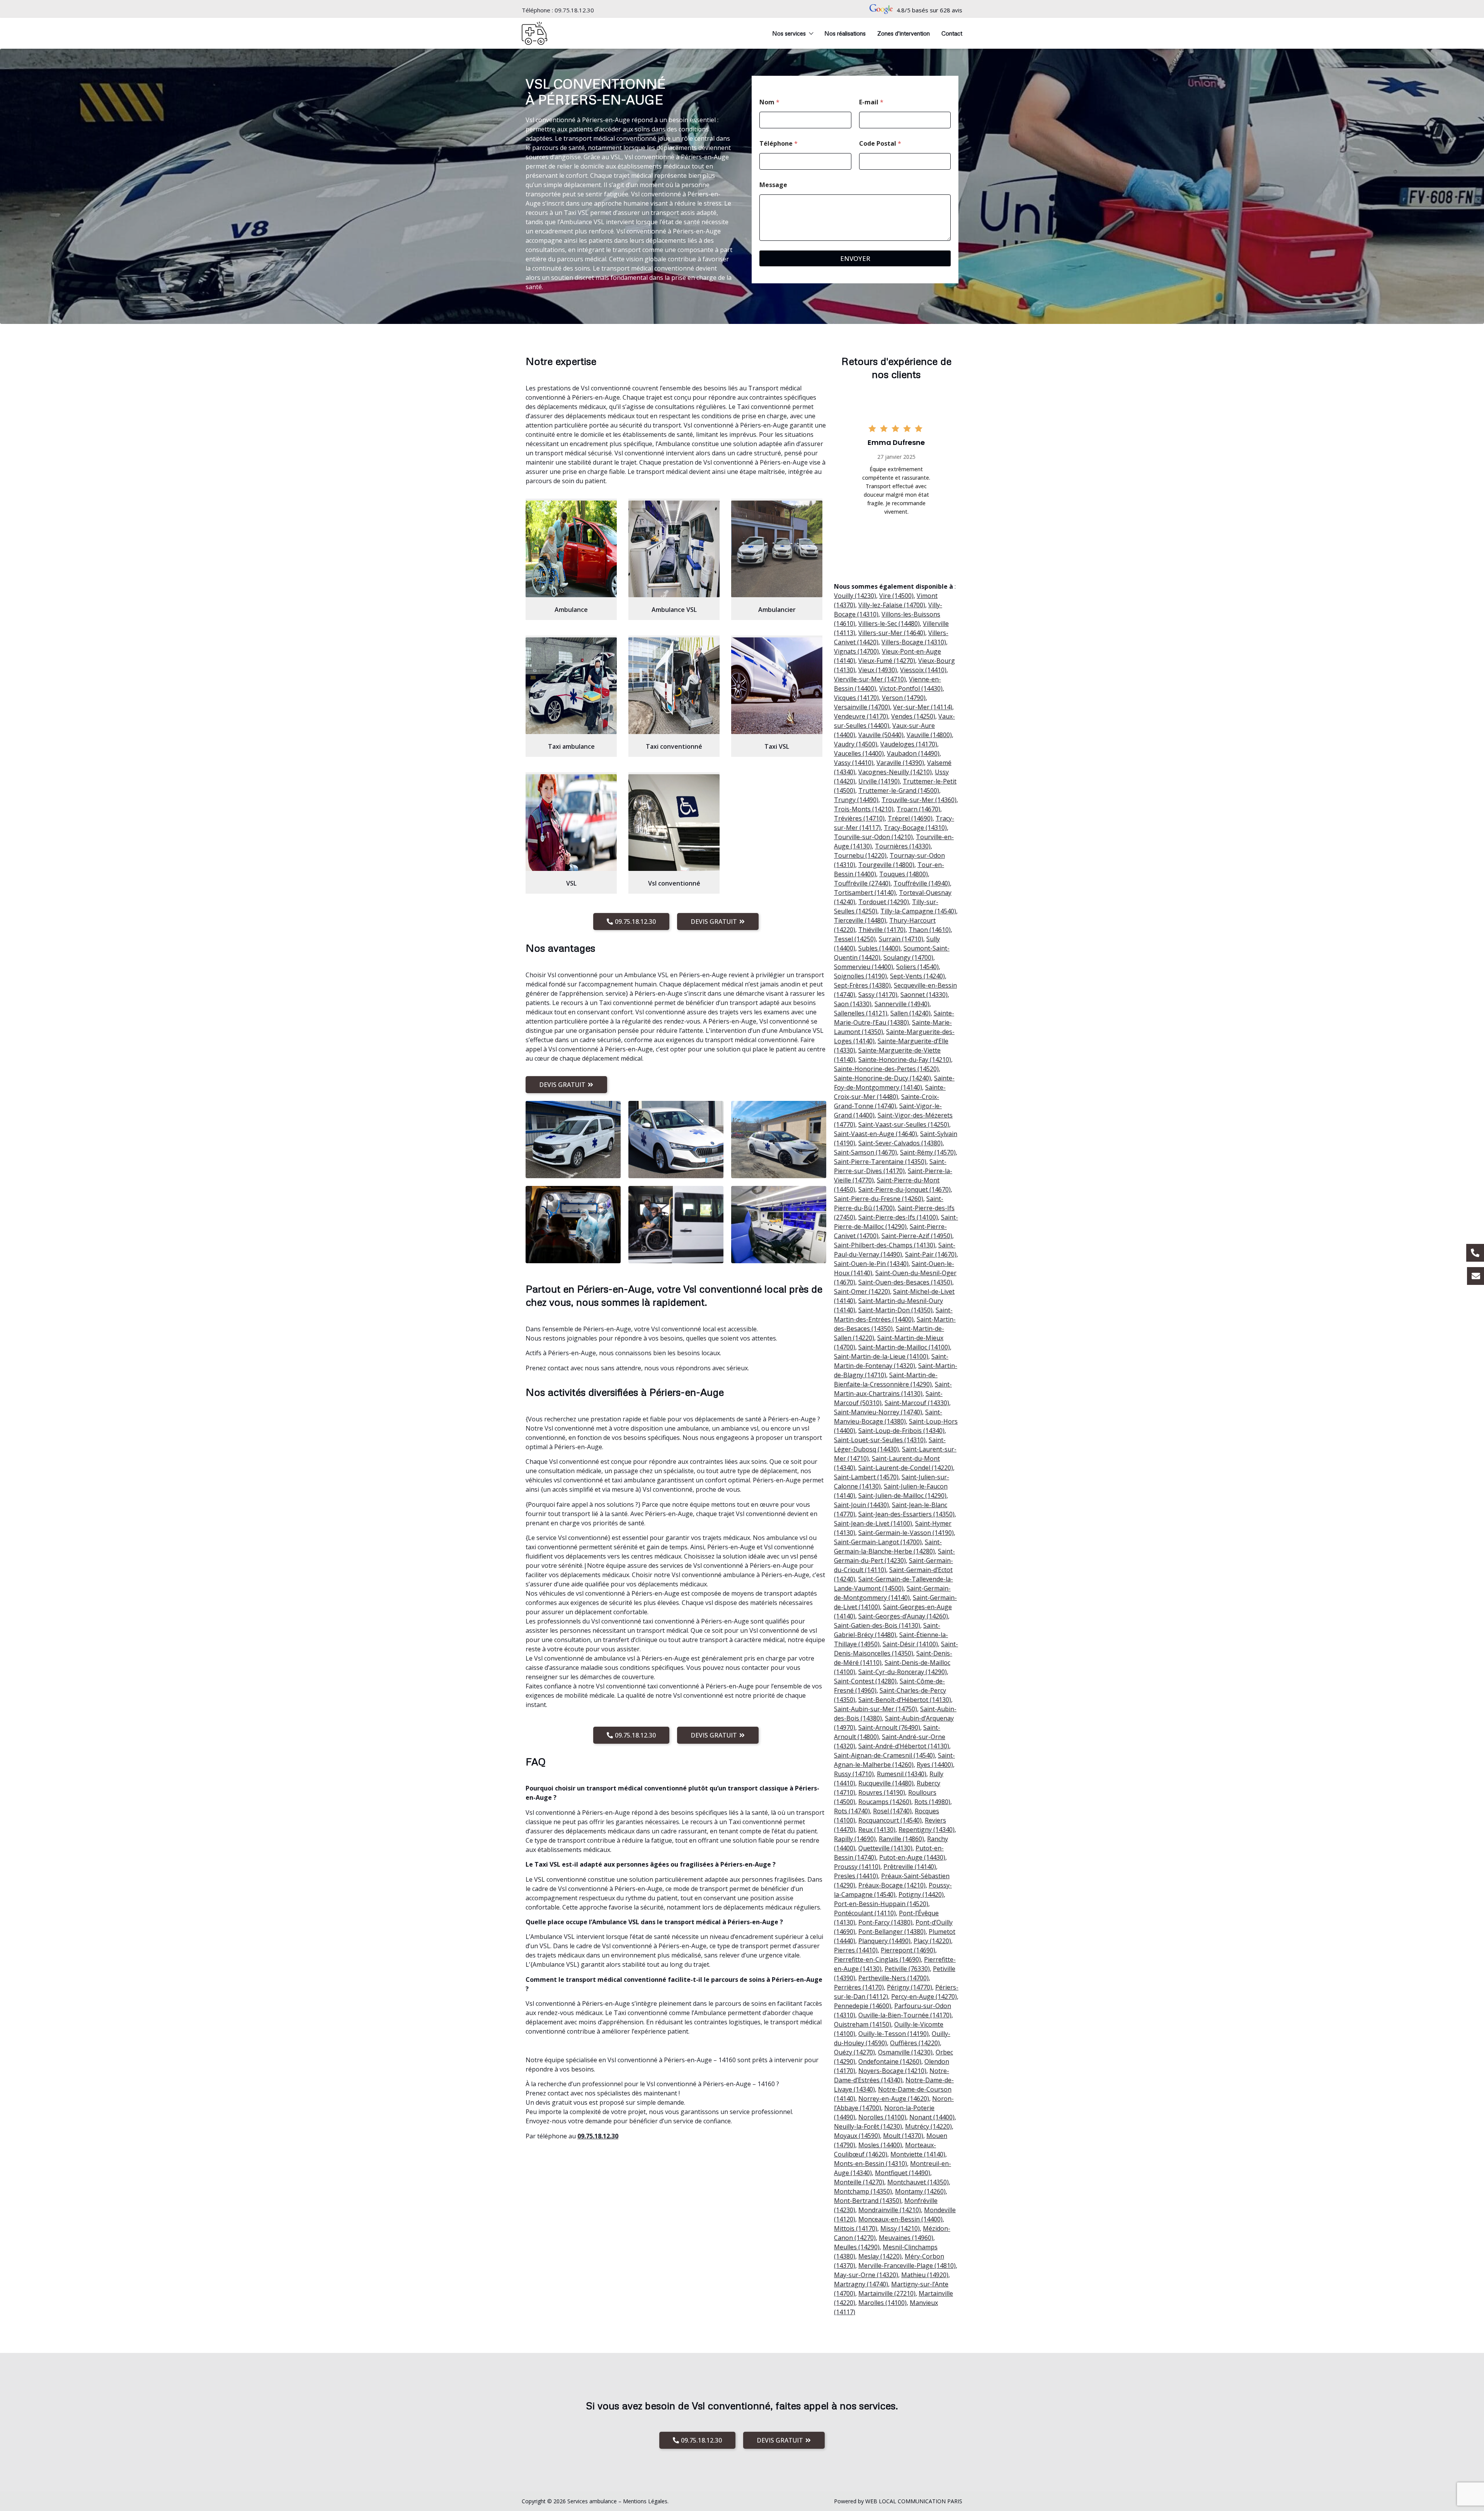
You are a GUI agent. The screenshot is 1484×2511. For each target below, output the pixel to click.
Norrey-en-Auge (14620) (894, 2099)
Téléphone (779, 144)
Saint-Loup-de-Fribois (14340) (901, 1431)
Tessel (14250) (855, 939)
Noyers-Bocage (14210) (892, 2071)
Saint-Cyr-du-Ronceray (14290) (903, 1672)
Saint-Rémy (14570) (928, 1152)
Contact (952, 33)
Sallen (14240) (910, 1013)
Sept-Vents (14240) (917, 976)
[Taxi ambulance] (571, 686)
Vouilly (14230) (855, 596)
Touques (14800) (904, 874)
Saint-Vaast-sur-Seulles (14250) (904, 1124)
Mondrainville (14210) (890, 2210)
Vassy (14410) (854, 763)
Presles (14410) (856, 1876)
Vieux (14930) (878, 670)
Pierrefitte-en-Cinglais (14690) (877, 1959)
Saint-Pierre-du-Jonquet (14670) (905, 1189)
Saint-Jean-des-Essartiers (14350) (906, 1514)
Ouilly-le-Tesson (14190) (893, 2034)
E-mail (871, 102)
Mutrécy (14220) (928, 2126)
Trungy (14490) (856, 800)
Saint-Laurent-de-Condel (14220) (906, 1468)
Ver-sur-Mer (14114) (923, 707)
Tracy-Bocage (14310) (915, 828)
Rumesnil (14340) (902, 1774)
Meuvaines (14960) (906, 2238)
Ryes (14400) (935, 1765)
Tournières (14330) (903, 846)
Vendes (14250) (913, 716)
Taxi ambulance (571, 746)
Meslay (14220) (880, 2256)
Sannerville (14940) (902, 1004)
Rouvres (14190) (882, 1792)
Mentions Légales (645, 2501)
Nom (769, 102)
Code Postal (880, 144)
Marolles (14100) (882, 2303)
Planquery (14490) (884, 1941)
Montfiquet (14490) (903, 2173)
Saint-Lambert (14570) (866, 1477)
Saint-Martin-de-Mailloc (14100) (904, 1347)
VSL (571, 883)
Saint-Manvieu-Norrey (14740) (878, 1412)
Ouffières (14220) (915, 2043)
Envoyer (855, 258)
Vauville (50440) (881, 735)
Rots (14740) (852, 1811)
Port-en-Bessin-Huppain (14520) (881, 1904)
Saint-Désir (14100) (910, 1644)
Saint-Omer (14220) (862, 1291)
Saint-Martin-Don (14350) (895, 1310)
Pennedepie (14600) (863, 2006)
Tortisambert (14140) (865, 893)
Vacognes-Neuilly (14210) (895, 772)
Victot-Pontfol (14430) (911, 688)
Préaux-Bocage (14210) (892, 1885)
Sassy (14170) (878, 995)
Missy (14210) (900, 2228)
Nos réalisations (845, 33)
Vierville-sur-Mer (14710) (870, 679)
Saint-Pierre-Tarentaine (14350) (880, 1162)
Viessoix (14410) (923, 670)
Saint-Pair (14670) (931, 1254)
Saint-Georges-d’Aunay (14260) (903, 1616)
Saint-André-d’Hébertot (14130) (904, 1746)
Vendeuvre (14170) (861, 716)
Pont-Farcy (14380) (885, 1922)
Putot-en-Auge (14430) (912, 1857)
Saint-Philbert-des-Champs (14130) (885, 1245)
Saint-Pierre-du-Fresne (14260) (879, 1199)
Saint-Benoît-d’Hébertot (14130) (905, 1700)
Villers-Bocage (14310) (914, 642)
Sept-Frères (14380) (862, 985)
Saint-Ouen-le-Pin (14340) (871, 1264)
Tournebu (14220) (860, 855)
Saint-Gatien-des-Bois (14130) (877, 1625)
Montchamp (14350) (863, 2191)
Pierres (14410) (856, 1950)
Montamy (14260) (920, 2191)
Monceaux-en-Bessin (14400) (900, 2219)
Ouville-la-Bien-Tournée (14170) (905, 2015)
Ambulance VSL (674, 610)
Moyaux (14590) (857, 2136)
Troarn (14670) (918, 809)
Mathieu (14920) (925, 2275)
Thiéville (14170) (882, 930)
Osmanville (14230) (905, 2052)
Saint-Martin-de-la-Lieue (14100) (881, 1356)
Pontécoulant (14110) (865, 1913)
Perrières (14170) (859, 1987)
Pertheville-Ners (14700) (893, 1978)
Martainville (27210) (887, 2293)
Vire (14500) (896, 596)
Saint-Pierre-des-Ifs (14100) (898, 1217)
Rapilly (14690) (855, 1839)
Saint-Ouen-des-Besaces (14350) (905, 1282)
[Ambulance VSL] (674, 549)
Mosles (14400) (880, 2145)
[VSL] (571, 823)
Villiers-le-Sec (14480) (889, 623)
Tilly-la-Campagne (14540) (918, 911)
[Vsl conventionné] (674, 823)
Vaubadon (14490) (913, 753)
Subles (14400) (879, 948)
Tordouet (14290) (884, 902)
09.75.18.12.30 (574, 10)
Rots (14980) (932, 1802)
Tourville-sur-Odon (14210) (873, 837)
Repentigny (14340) (927, 1830)
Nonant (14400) (932, 2117)
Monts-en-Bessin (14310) (870, 2163)
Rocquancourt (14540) (890, 1820)
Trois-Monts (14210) (864, 809)
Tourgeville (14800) (886, 865)
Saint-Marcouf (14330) (917, 1403)
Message (773, 185)
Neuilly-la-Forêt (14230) (868, 2126)
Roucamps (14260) (885, 1802)
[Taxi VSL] (777, 686)
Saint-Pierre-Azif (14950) (917, 1236)
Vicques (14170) (856, 698)
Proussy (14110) (857, 1867)
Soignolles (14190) (860, 976)
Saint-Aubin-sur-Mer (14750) (876, 1709)
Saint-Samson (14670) (865, 1152)
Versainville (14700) (862, 707)
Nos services (789, 33)
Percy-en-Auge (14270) (924, 1997)
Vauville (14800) (929, 735)
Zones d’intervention (904, 33)
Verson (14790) (904, 698)
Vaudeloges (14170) (909, 744)
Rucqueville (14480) (886, 1783)
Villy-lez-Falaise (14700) (892, 605)
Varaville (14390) (900, 763)
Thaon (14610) (930, 930)
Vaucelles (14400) (859, 753)
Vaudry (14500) (856, 744)
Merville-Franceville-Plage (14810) (907, 2266)
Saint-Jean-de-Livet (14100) (873, 1523)
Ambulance (571, 610)
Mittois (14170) (856, 2228)
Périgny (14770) (910, 1987)
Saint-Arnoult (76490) (889, 1727)
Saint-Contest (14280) (865, 1681)
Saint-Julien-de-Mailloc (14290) (902, 1496)
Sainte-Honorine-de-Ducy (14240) (882, 1078)
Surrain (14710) (901, 939)
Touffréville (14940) (922, 883)
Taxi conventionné (674, 746)
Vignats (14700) (856, 651)
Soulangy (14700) (908, 957)
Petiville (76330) (907, 1969)
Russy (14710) (854, 1774)
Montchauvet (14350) (918, 2182)
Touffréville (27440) (862, 883)
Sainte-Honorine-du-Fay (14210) (905, 1060)
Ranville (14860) (901, 1839)
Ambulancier (777, 610)
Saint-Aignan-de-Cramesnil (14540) (884, 1755)
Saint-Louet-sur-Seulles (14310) (880, 1440)
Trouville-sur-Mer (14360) (919, 800)
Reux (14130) (877, 1830)
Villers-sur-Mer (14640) (892, 633)
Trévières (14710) (859, 818)
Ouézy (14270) (854, 2052)
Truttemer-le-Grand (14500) (899, 790)
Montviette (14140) (918, 2154)
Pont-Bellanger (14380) (892, 1932)
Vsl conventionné (674, 883)
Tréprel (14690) (910, 818)
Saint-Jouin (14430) (861, 1505)
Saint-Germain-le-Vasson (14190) (906, 1533)
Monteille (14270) (859, 2182)
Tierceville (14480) (860, 920)
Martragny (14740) (861, 2284)
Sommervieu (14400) (864, 967)
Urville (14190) (879, 781)
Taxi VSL (777, 746)
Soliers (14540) (917, 967)
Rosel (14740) (892, 1811)
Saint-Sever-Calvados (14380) (900, 1143)
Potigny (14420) (921, 1894)
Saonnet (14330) (924, 995)
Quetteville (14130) (885, 1848)
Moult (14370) (903, 2136)
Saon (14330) (853, 1004)
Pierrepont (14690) (908, 1950)
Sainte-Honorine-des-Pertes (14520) (886, 1069)
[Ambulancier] (777, 549)
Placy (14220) (932, 1941)
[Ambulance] (571, 549)
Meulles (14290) (857, 2247)
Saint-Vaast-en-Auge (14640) (876, 1134)
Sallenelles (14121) (861, 1013)
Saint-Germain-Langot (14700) (878, 1542)
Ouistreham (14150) (863, 2024)
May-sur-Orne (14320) (866, 2275)
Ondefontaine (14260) (890, 2061)
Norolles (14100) (882, 2117)
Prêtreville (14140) (910, 1867)
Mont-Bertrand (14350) (868, 2201)
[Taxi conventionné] (674, 686)
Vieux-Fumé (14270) (887, 661)
